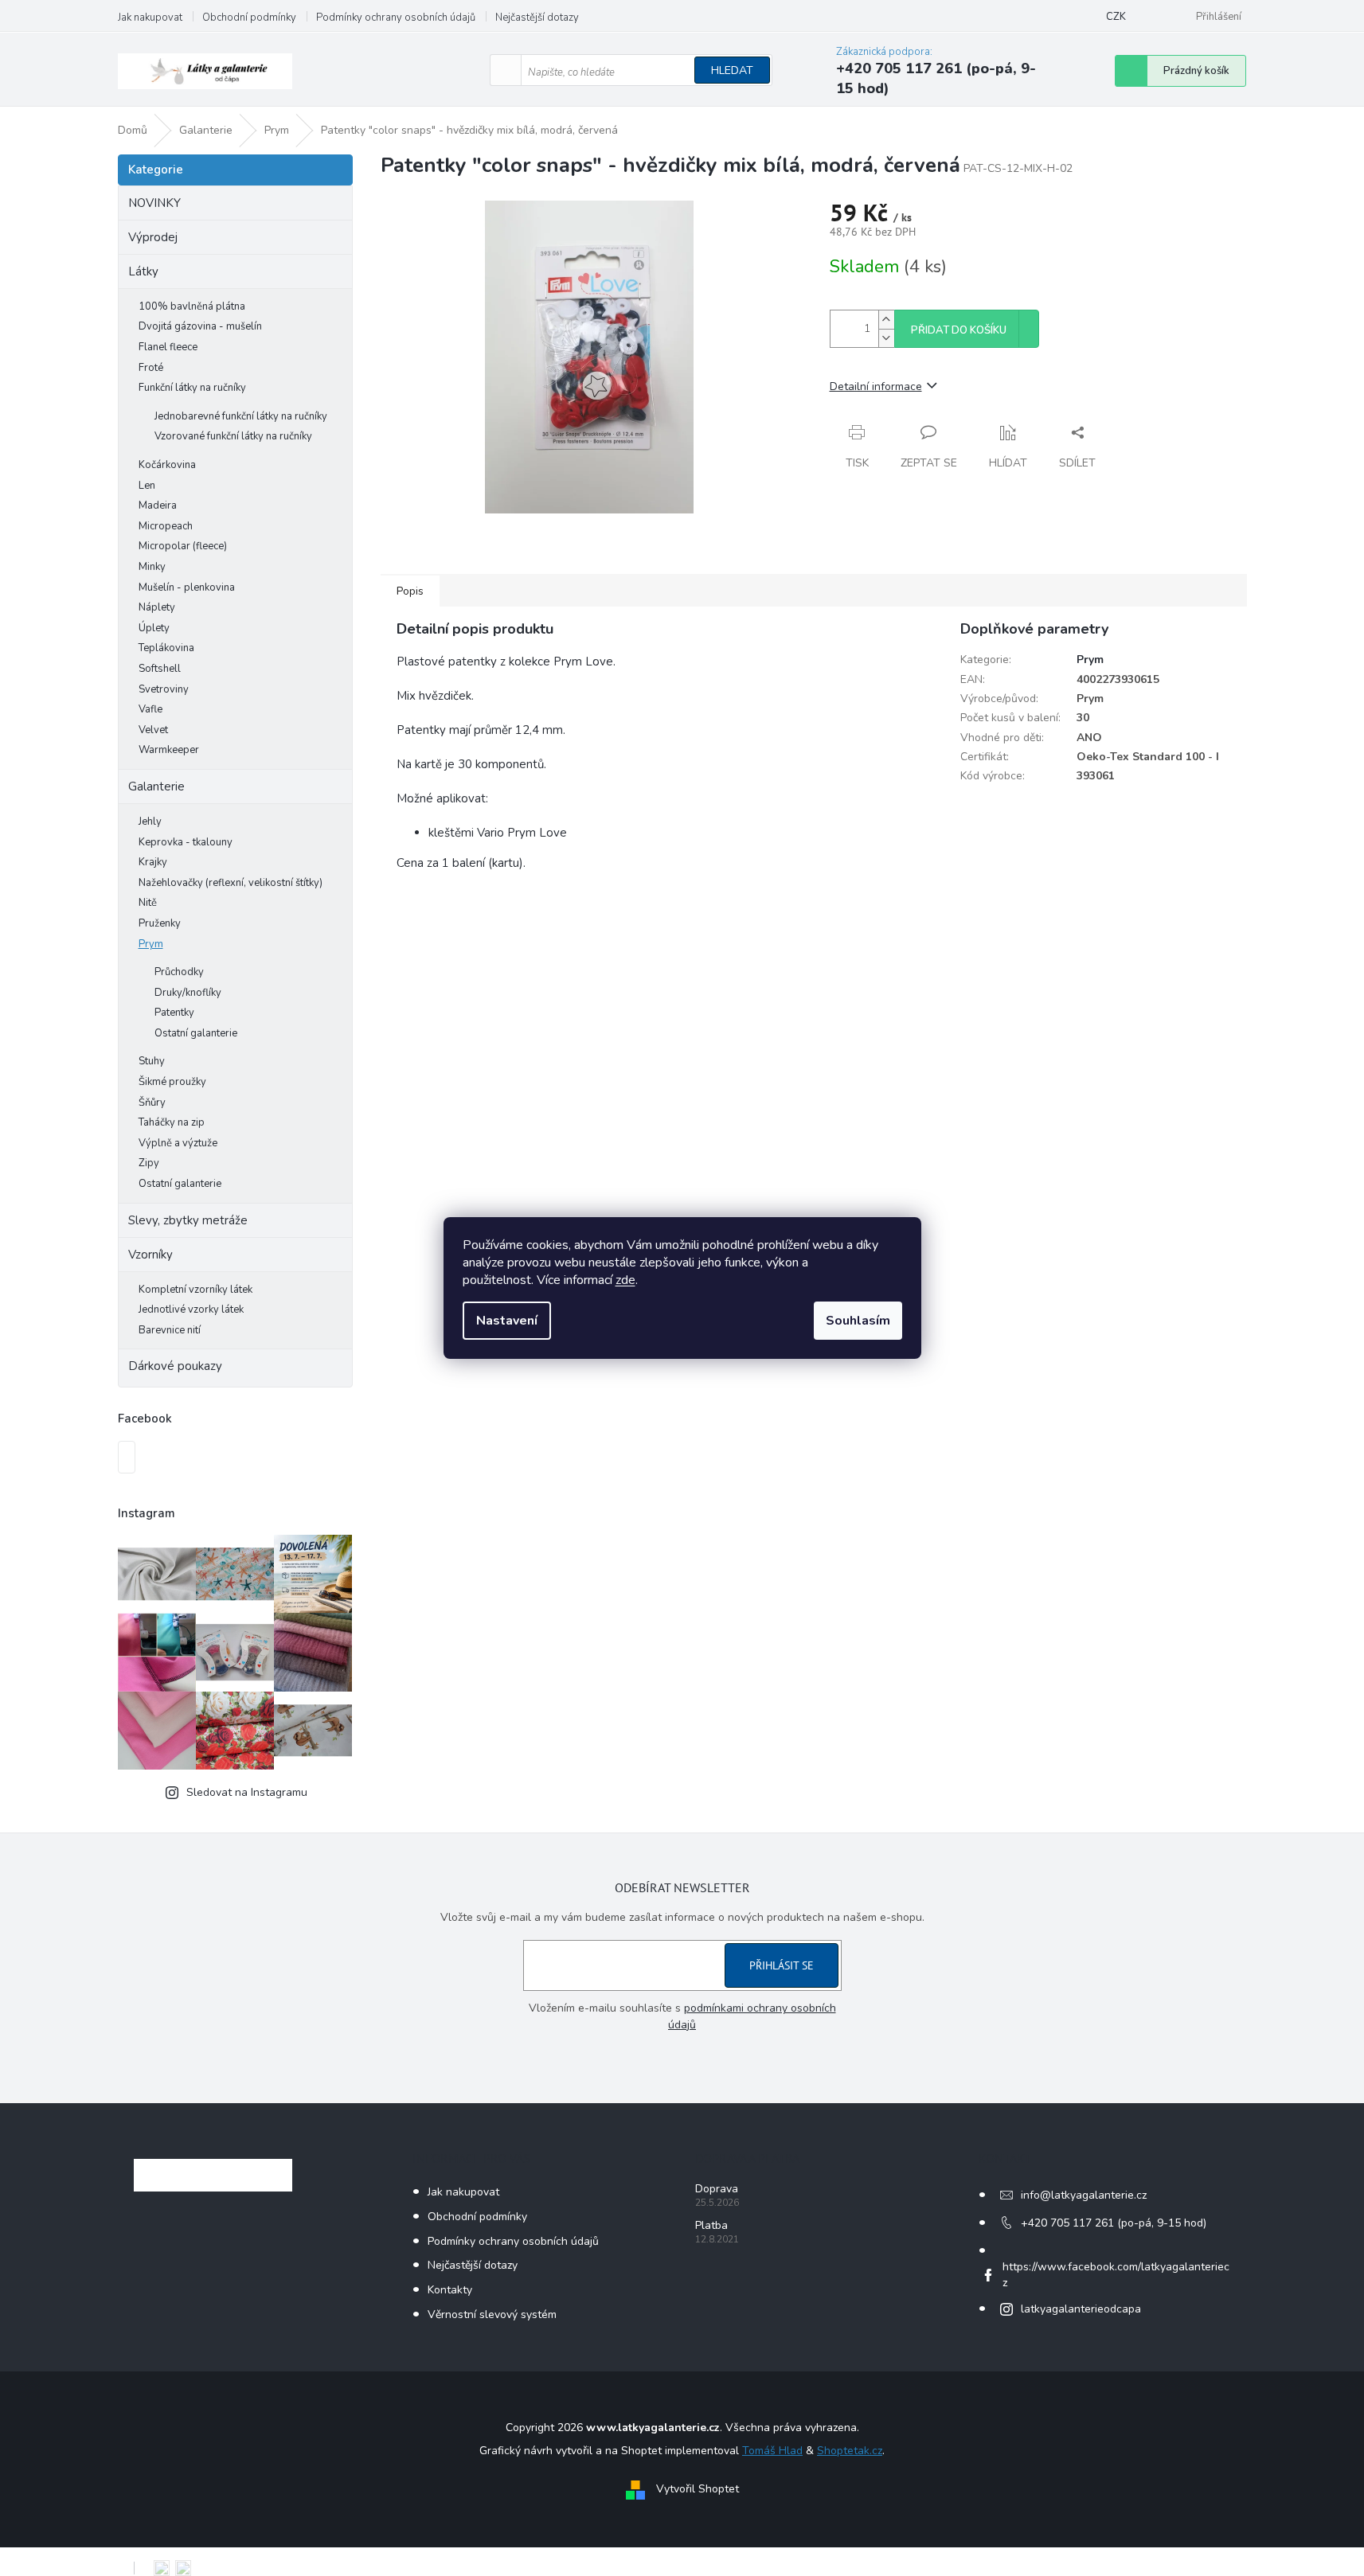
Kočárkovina (167, 465)
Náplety (157, 607)
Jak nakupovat (150, 18)
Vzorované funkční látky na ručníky (233, 436)
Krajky (153, 862)
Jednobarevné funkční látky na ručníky (241, 416)
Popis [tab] (410, 591)
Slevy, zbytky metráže (188, 1220)
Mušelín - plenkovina (187, 587)
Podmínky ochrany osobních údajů (396, 18)
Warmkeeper (169, 750)
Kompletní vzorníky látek (195, 1290)
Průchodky (179, 972)
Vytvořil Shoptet (698, 2490)
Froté (151, 368)
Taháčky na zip (172, 1122)
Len (147, 486)
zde (625, 1280)
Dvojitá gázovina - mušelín (200, 326)
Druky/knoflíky (188, 993)
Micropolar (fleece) (183, 546)
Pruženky (160, 923)
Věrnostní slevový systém (492, 2314)
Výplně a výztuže (178, 1143)
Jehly (150, 822)
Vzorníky (150, 1255)
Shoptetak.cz (850, 2451)
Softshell (160, 669)
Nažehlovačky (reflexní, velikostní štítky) (231, 883)
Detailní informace (876, 386)
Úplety (154, 628)
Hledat (732, 70)
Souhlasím (858, 1321)
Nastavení (507, 1321)
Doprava (717, 2189)
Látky (143, 271)
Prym (151, 944)
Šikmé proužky (172, 1082)
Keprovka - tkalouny (186, 842)
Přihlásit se (782, 1965)
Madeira (158, 505)
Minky (152, 567)
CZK (1116, 17)
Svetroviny (164, 689)
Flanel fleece (168, 347)
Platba (711, 2225)
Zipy (149, 1163)
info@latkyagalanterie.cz (1084, 2195)
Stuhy (152, 1061)
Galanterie (156, 786)
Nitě (148, 903)
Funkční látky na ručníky (192, 388)
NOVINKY (154, 203)
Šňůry (152, 1103)
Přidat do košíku (959, 330)
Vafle (150, 709)
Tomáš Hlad (772, 2451)
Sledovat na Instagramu (247, 1792)
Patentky (174, 1013)
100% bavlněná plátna (192, 306)
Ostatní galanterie (196, 1033)
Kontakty (450, 2290)
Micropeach (166, 526)
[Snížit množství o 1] (886, 338)
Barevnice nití (170, 1330)
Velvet (153, 730)
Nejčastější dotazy (537, 18)
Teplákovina (166, 648)
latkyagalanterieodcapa (1081, 2309)
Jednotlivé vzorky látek (191, 1309)
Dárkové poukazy (175, 1366)
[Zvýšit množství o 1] (886, 320)
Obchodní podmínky (249, 18)
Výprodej (153, 237)
